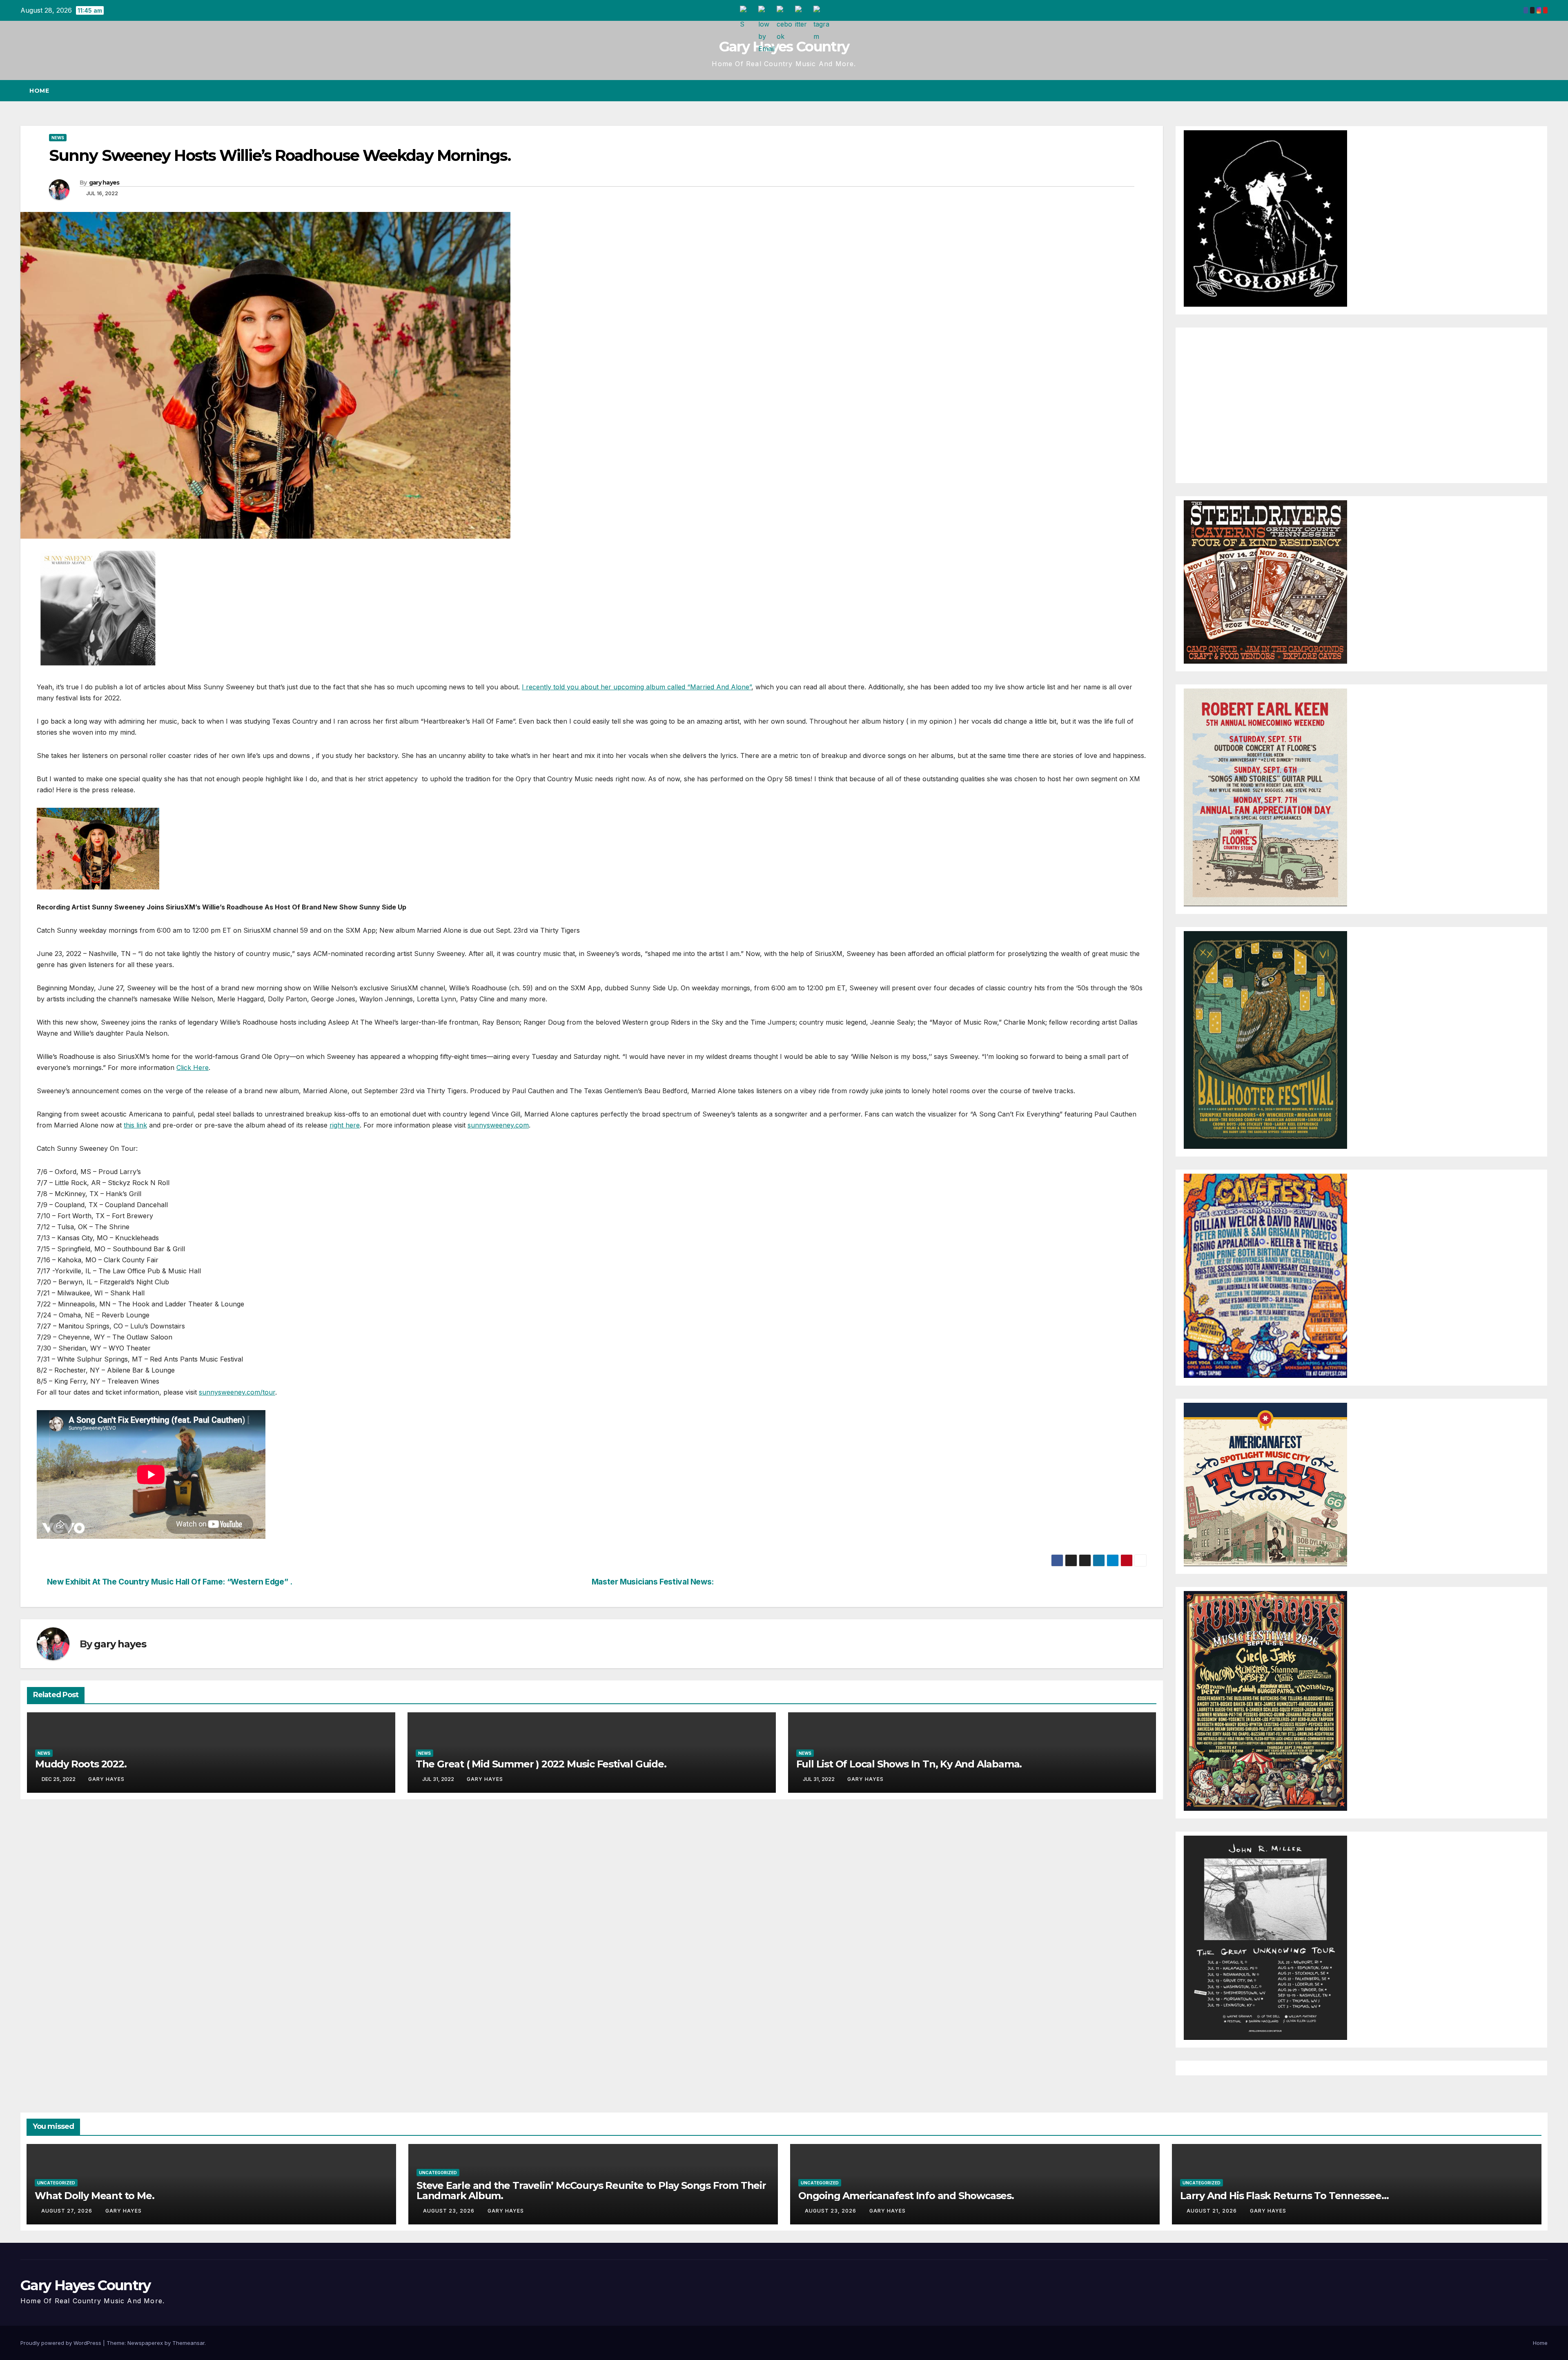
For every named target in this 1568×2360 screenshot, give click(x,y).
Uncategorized (56, 2183)
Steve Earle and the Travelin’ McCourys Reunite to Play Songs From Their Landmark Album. (591, 2191)
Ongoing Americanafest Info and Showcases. (906, 2196)
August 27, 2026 (68, 2211)
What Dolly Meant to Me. (94, 2196)
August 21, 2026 (1213, 2211)
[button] (1526, 91)
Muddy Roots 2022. (81, 1764)
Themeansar (188, 2343)
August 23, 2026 (450, 2211)
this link (135, 1125)
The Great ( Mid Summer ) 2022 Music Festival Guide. (541, 1764)
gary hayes (104, 183)
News (58, 138)
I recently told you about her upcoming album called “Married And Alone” (637, 687)
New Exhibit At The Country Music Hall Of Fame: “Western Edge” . (170, 1582)
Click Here (193, 1067)
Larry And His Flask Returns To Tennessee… (1284, 2196)
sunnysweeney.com (498, 1125)
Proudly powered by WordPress (62, 2343)
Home (39, 91)
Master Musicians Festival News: (653, 1582)
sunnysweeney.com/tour (237, 1392)
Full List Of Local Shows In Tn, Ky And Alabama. (909, 1764)
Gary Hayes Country (784, 47)
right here (345, 1125)
